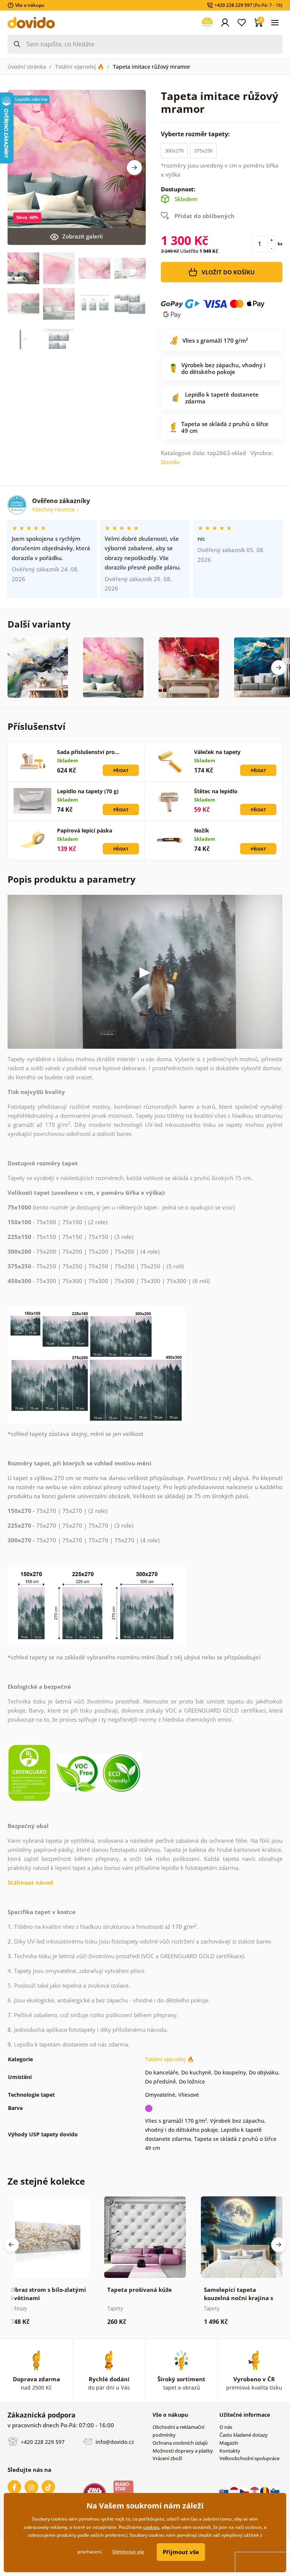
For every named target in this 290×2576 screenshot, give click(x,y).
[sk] (224, 2491)
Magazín (229, 2443)
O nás (226, 2427)
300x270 (174, 151)
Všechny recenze (54, 509)
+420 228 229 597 (42, 2441)
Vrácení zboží (167, 2458)
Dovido (170, 462)
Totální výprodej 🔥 (79, 67)
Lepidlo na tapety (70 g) (88, 791)
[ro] (265, 2491)
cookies (151, 2527)
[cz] (245, 2491)
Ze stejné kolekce (46, 2181)
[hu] (235, 2491)
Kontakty (230, 2451)
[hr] (255, 2491)
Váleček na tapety (217, 752)
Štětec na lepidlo (216, 791)
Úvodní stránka (27, 67)
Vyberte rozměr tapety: (196, 134)
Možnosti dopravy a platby (183, 2451)
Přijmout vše (181, 2552)
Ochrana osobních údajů (180, 2443)
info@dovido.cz (114, 2441)
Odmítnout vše (128, 2552)
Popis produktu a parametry (72, 879)
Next (134, 168)
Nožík (202, 830)
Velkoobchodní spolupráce (249, 2458)
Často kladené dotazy (244, 2435)
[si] (275, 2491)
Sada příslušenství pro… (88, 752)
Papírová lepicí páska (85, 830)
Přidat (121, 770)
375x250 (203, 151)
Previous (11, 2245)
